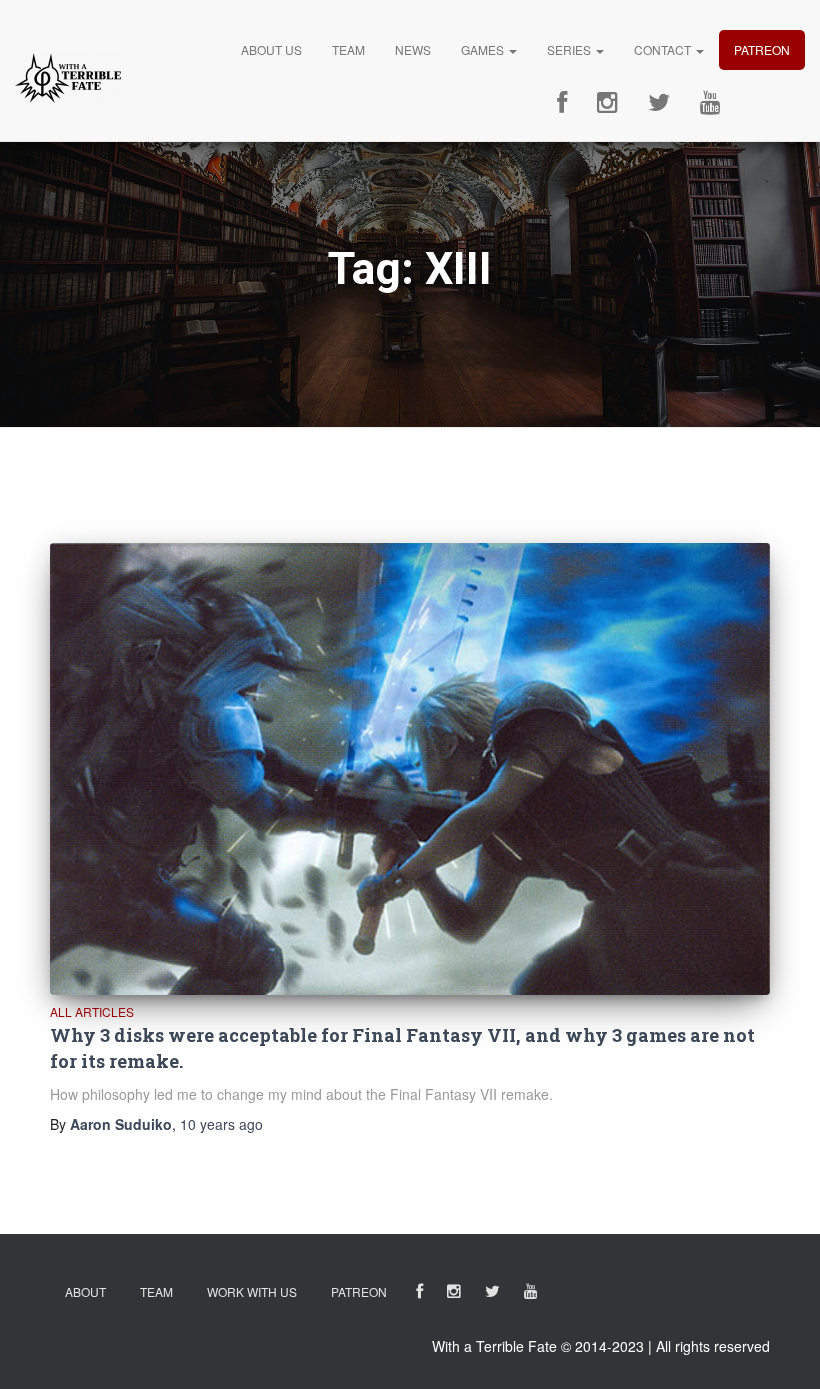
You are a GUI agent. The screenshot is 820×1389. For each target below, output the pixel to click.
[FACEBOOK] (419, 1294)
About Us (271, 49)
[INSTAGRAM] (454, 1294)
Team (348, 49)
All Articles (92, 1011)
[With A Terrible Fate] (68, 78)
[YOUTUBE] (531, 1294)
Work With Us (252, 1291)
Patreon (762, 49)
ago (221, 1124)
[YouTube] (710, 103)
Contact (664, 49)
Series (570, 49)
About (85, 1291)
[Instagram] (607, 103)
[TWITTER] (492, 1294)
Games (484, 49)
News (413, 49)
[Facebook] (562, 103)
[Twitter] (659, 103)
